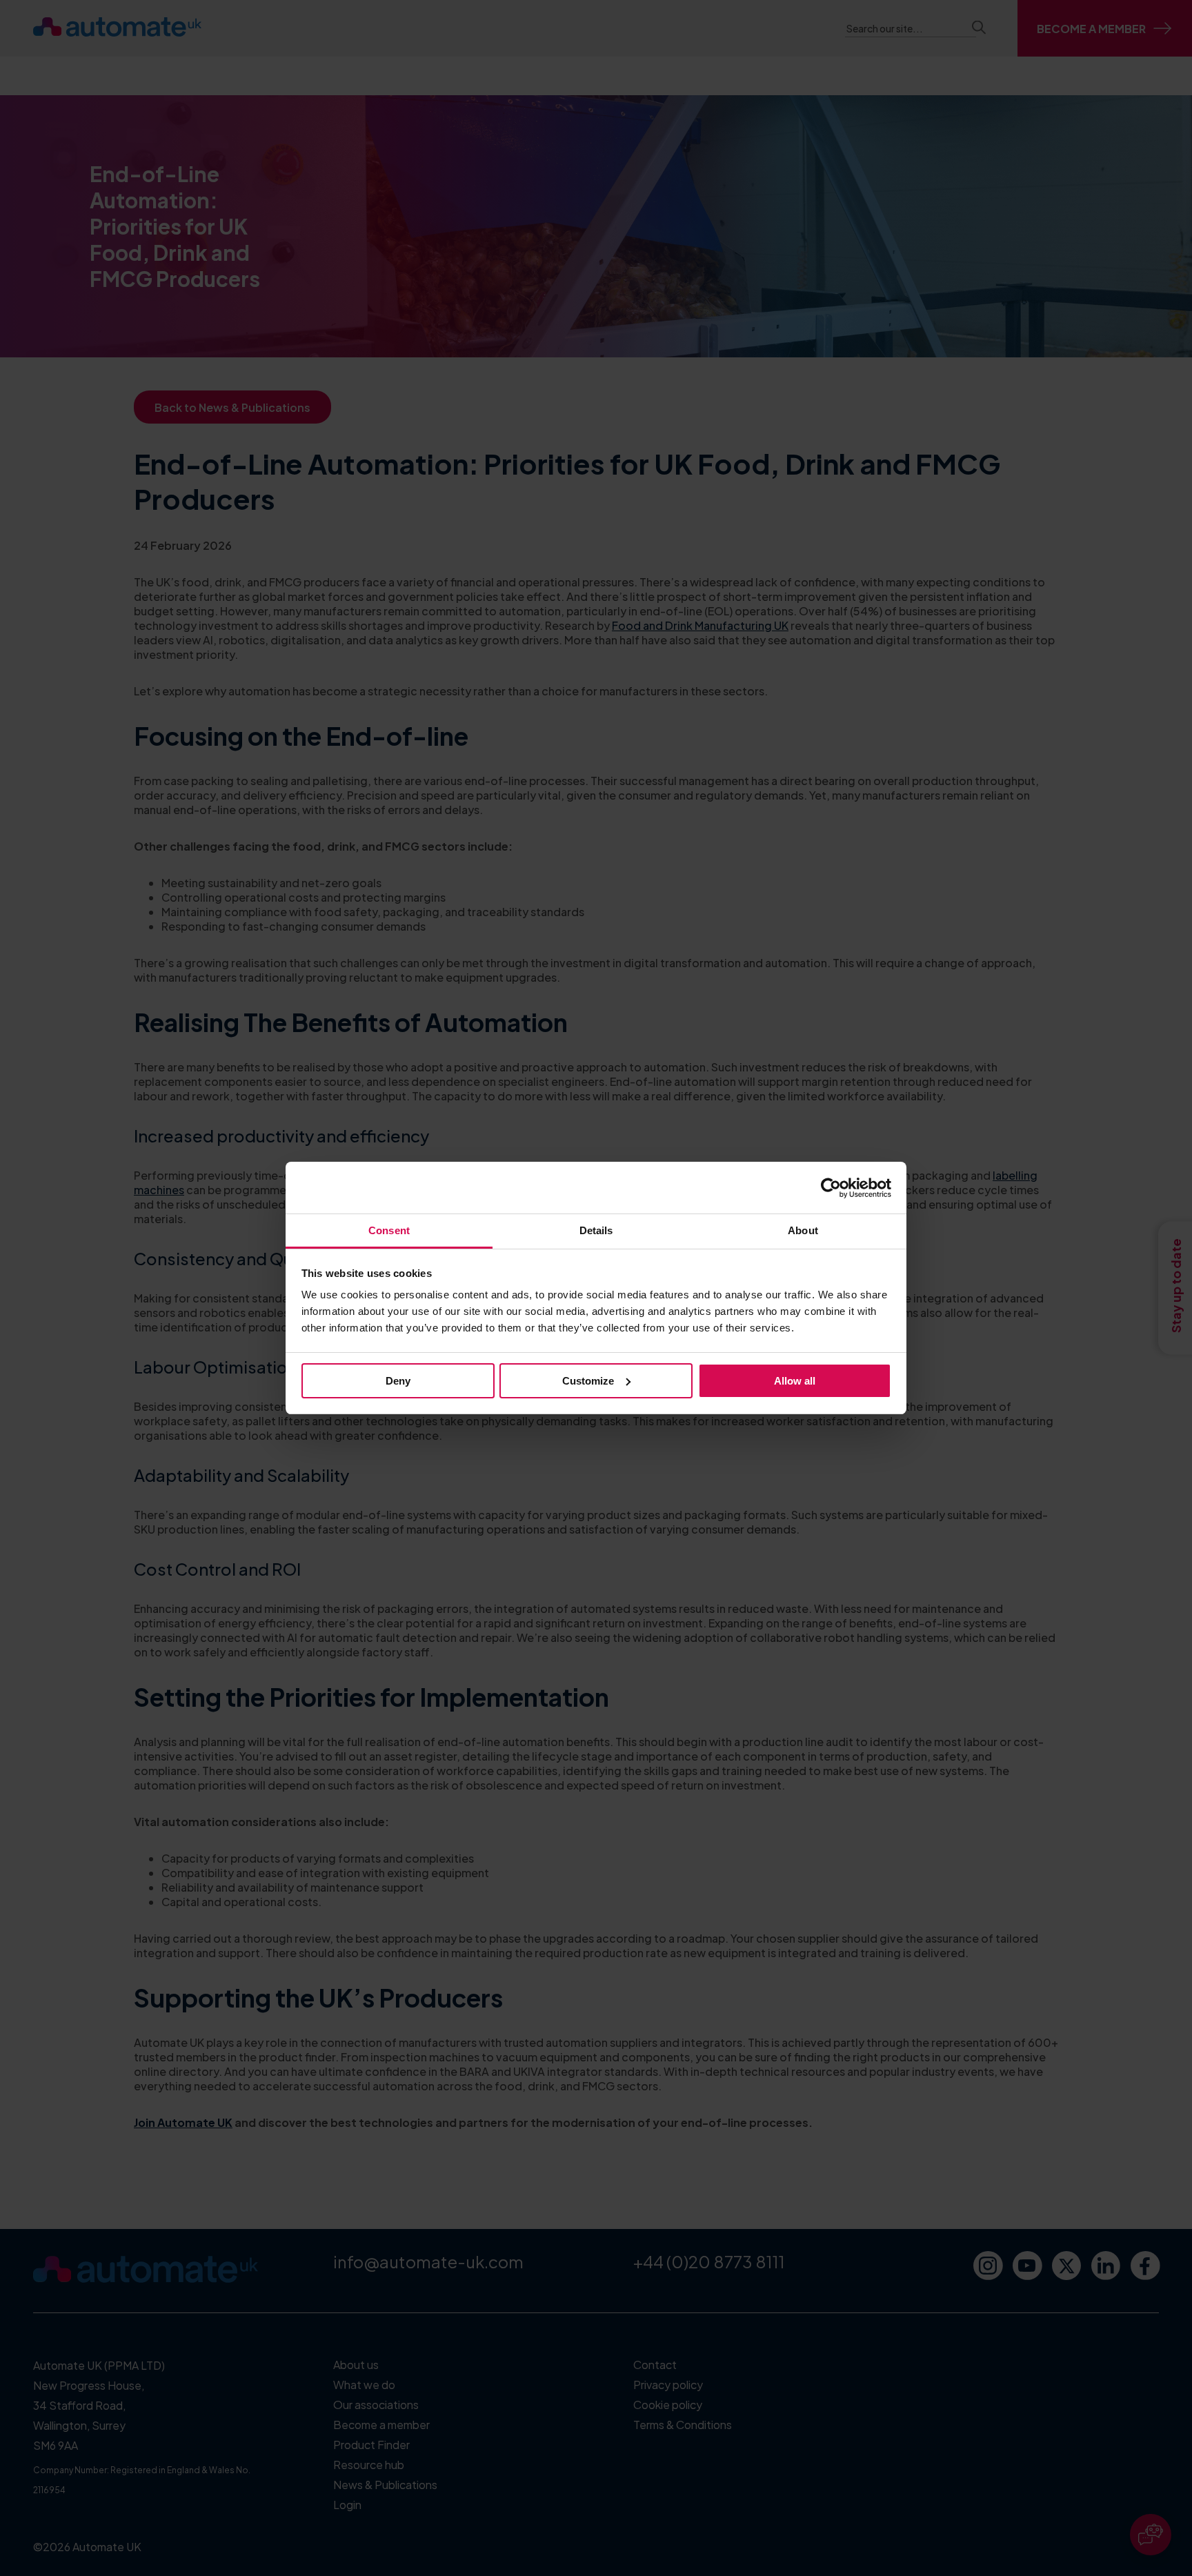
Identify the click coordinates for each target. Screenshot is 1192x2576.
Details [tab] (596, 1230)
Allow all (795, 1381)
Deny (398, 1381)
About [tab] (803, 1230)
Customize (588, 1381)
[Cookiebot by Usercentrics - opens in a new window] (831, 1188)
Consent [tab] (389, 1230)
